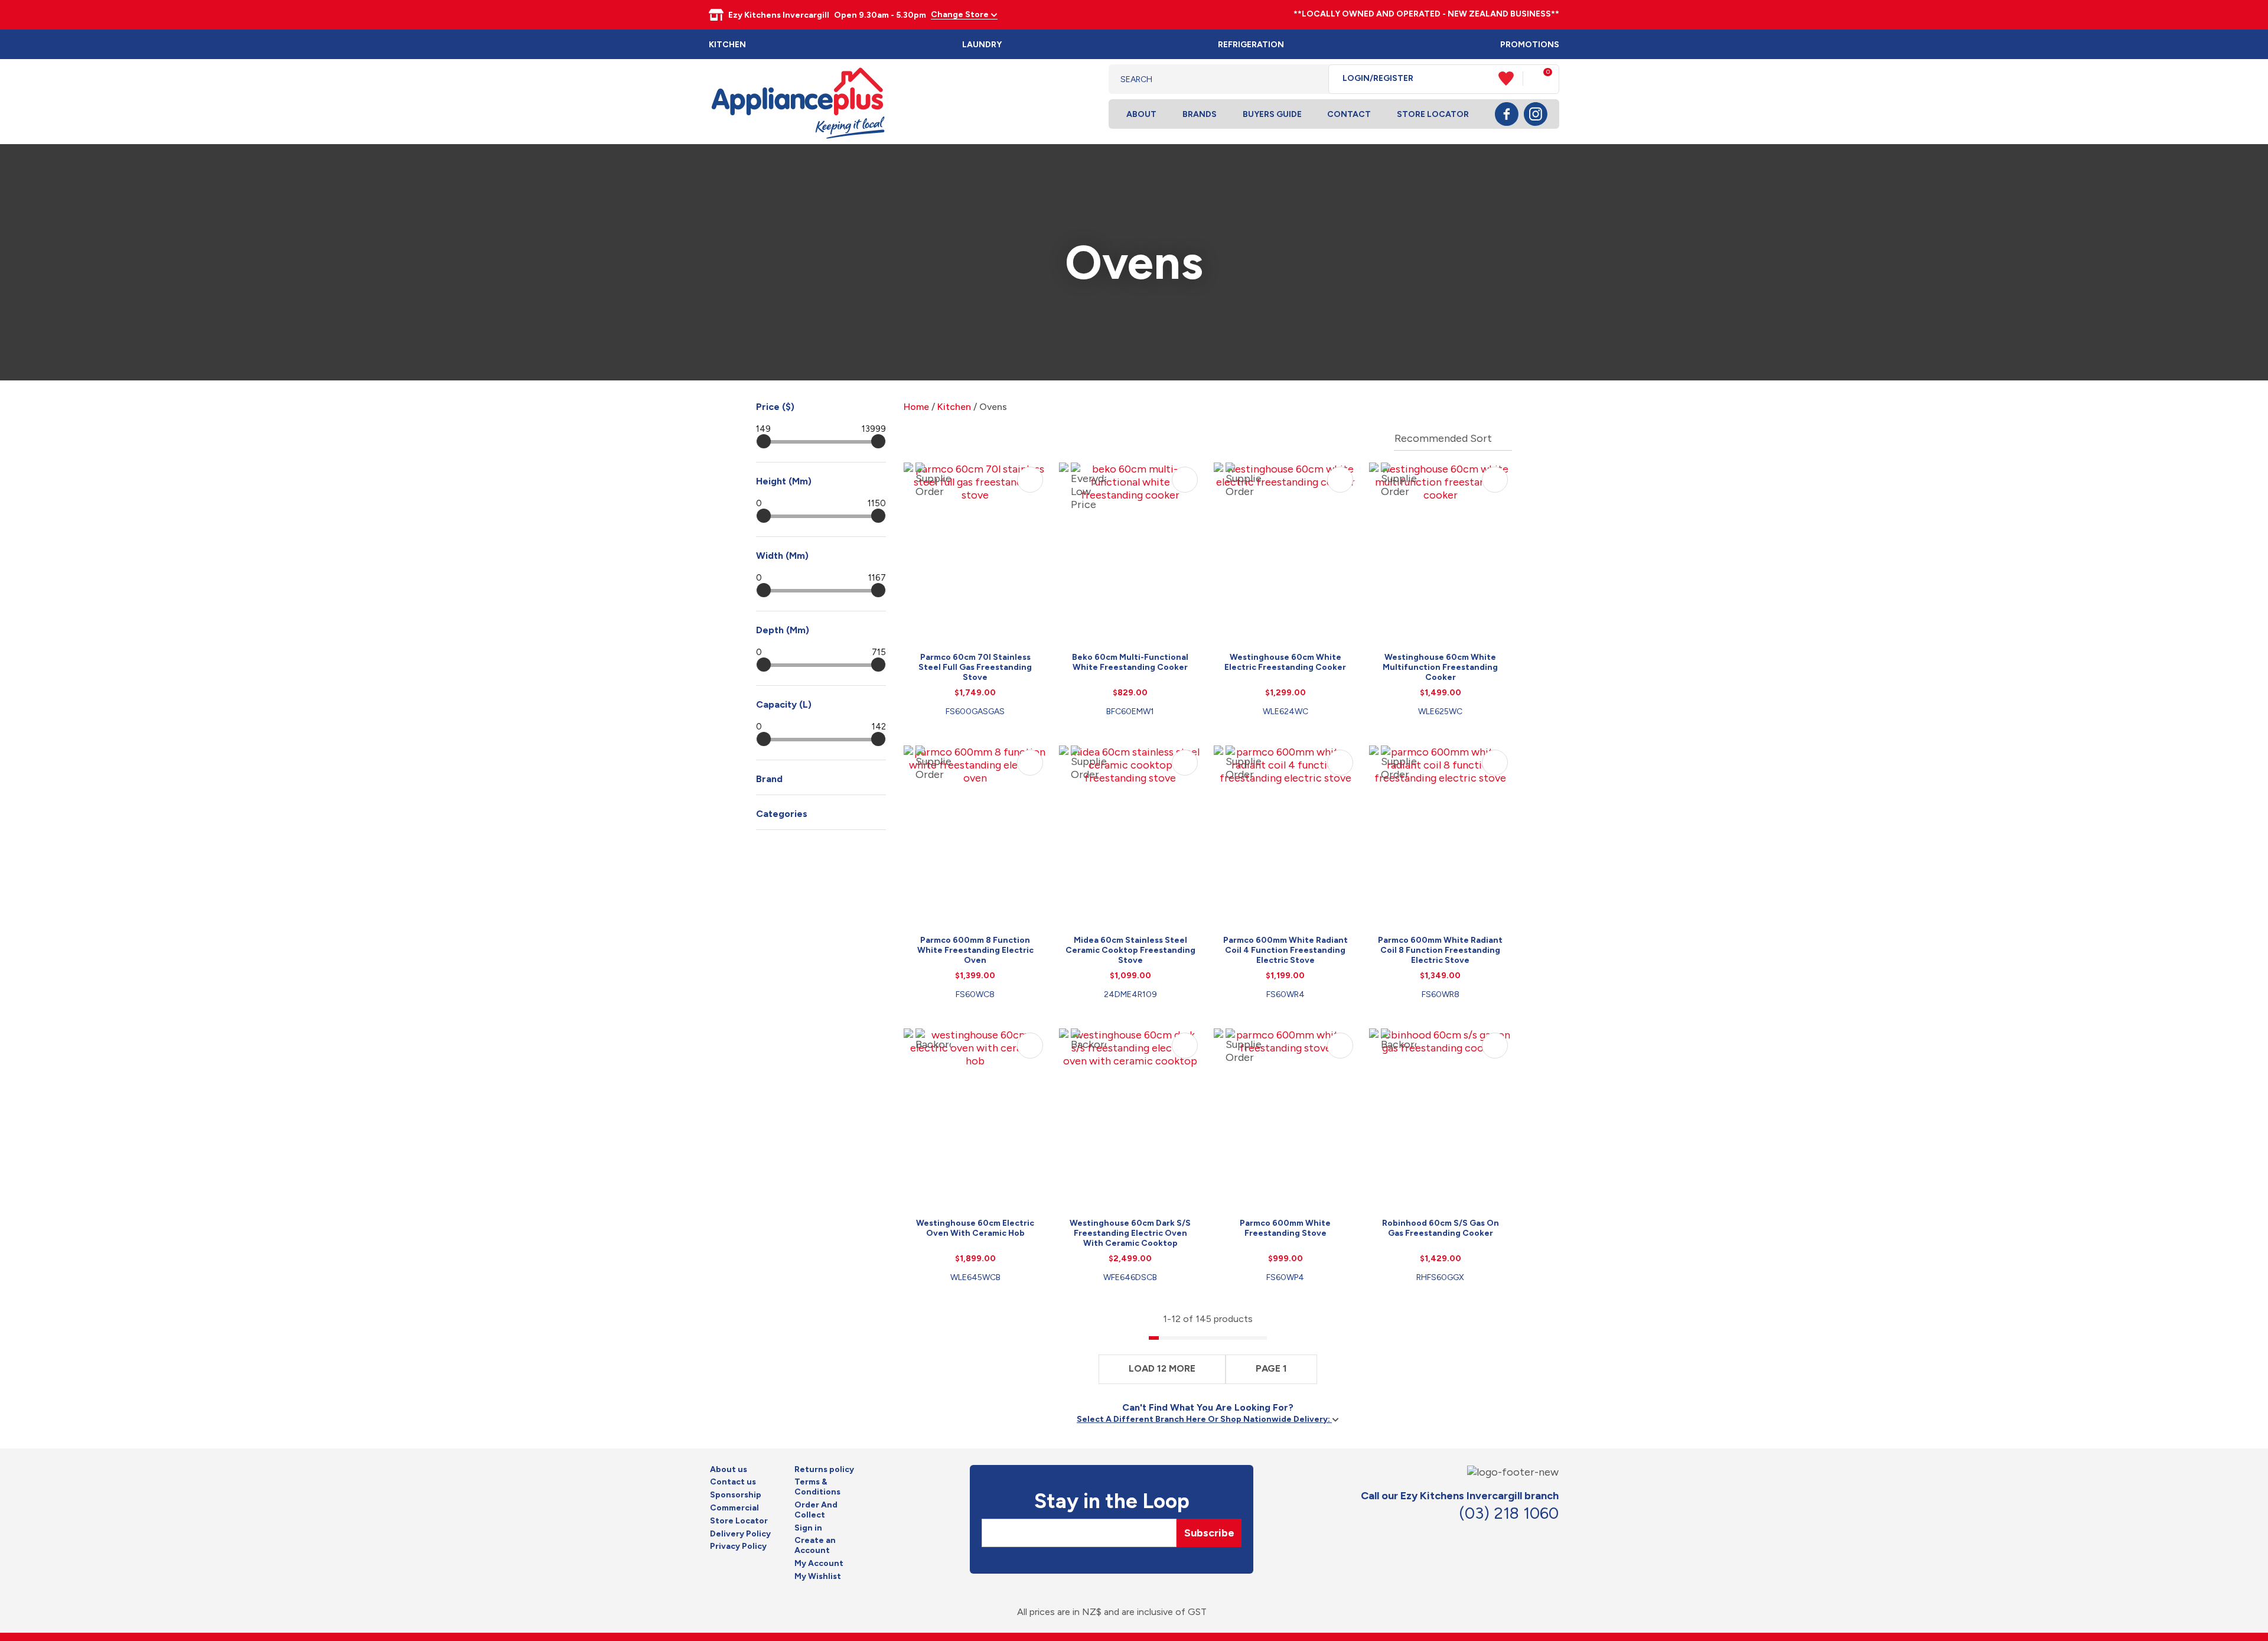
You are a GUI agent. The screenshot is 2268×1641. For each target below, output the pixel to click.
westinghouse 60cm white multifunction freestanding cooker (1440, 667)
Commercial (734, 1508)
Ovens (993, 407)
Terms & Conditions (817, 1487)
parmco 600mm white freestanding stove (1285, 1228)
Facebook (1507, 114)
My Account (819, 1564)
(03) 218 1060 (1509, 1513)
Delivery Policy (740, 1534)
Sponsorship (736, 1495)
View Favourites (1511, 79)
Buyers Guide (1272, 114)
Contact (1349, 114)
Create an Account (815, 1546)
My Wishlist (818, 1577)
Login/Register (1378, 79)
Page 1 (1271, 1368)
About (1141, 114)
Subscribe (1209, 1533)
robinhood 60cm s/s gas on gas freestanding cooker (1441, 1228)
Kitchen (727, 45)
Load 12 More (1162, 1368)
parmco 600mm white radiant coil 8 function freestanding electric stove (1440, 950)
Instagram (1536, 114)
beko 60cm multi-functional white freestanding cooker (1130, 662)
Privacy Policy (738, 1546)
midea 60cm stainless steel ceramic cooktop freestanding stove (1130, 950)
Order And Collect (816, 1510)
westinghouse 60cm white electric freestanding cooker (1285, 662)
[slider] (764, 441)
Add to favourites (1030, 480)
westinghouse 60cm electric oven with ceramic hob (975, 1228)
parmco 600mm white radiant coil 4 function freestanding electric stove (1285, 950)
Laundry (982, 45)
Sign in (808, 1528)
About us (729, 1470)
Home (916, 407)
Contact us (733, 1482)
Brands (1200, 114)
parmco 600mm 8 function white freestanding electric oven (975, 950)
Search (1310, 79)
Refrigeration (1251, 45)
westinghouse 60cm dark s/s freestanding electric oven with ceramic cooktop (1130, 1233)
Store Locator (1433, 114)
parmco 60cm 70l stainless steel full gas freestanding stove (975, 667)
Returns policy (824, 1470)
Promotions (1530, 45)
